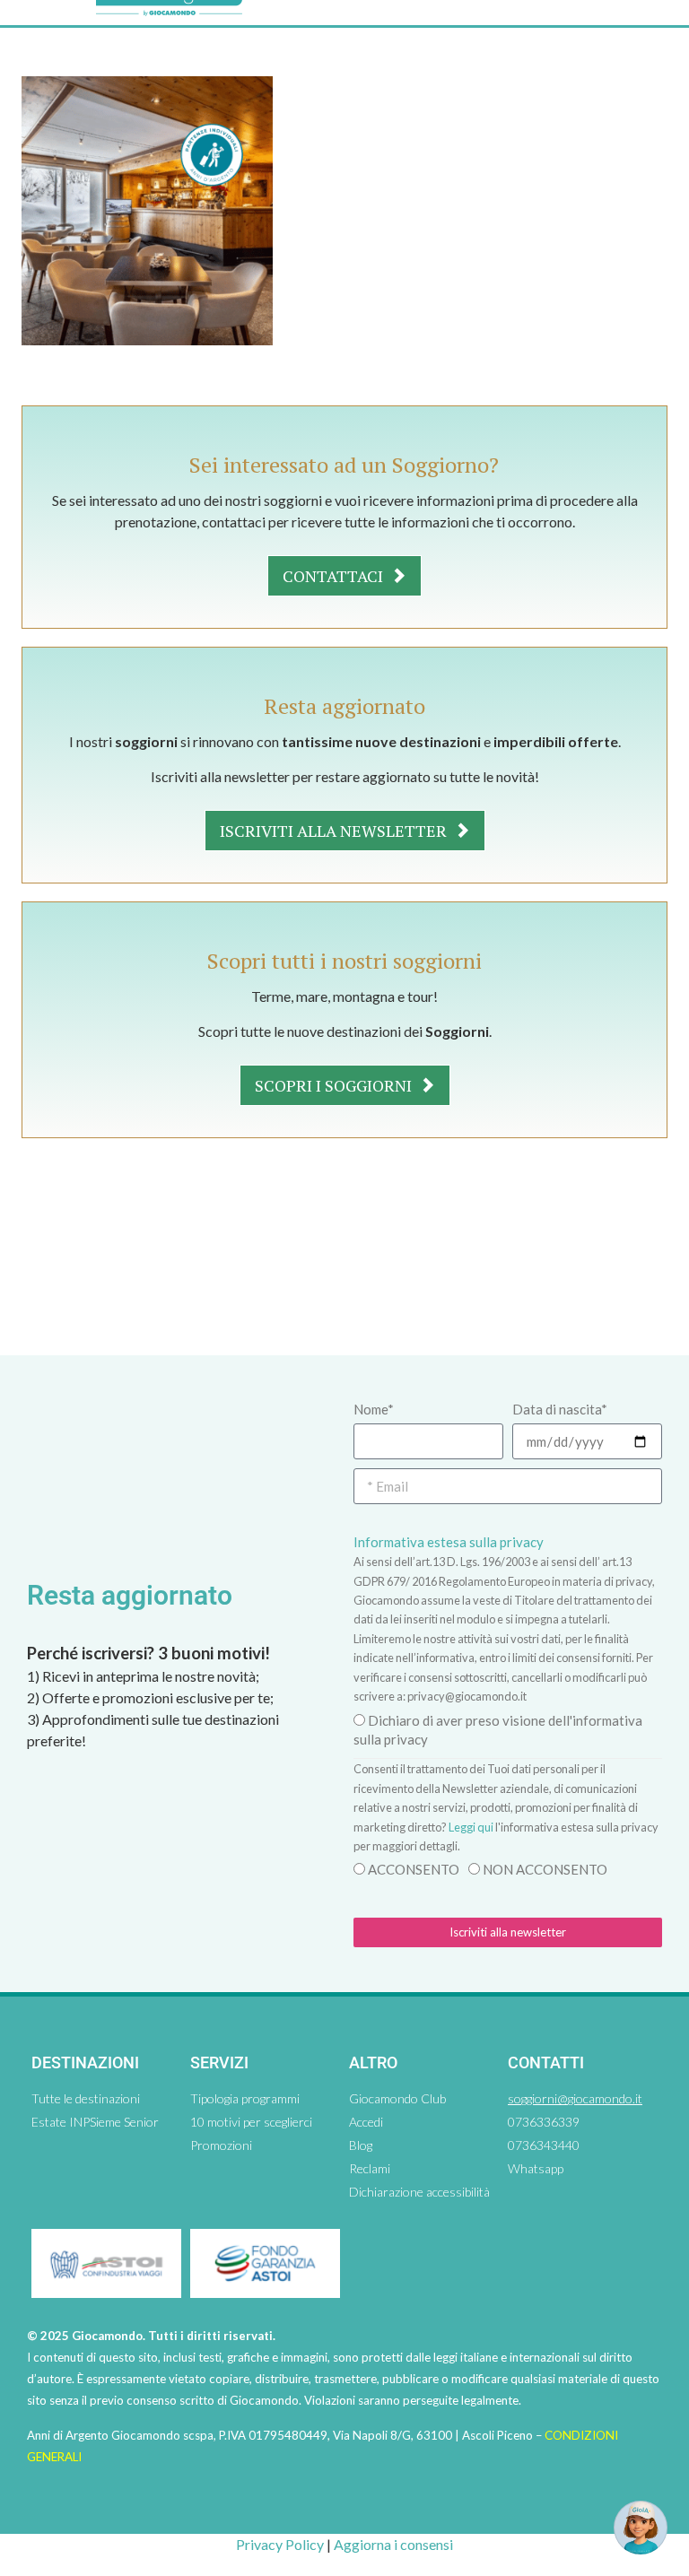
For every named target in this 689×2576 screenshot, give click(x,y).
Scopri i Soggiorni (335, 1085)
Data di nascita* (560, 1409)
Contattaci (335, 576)
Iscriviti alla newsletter (335, 831)
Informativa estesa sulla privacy (449, 1542)
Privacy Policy (280, 2544)
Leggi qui (471, 1827)
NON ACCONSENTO (545, 1869)
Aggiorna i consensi (393, 2544)
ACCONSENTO (414, 1869)
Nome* (374, 1409)
